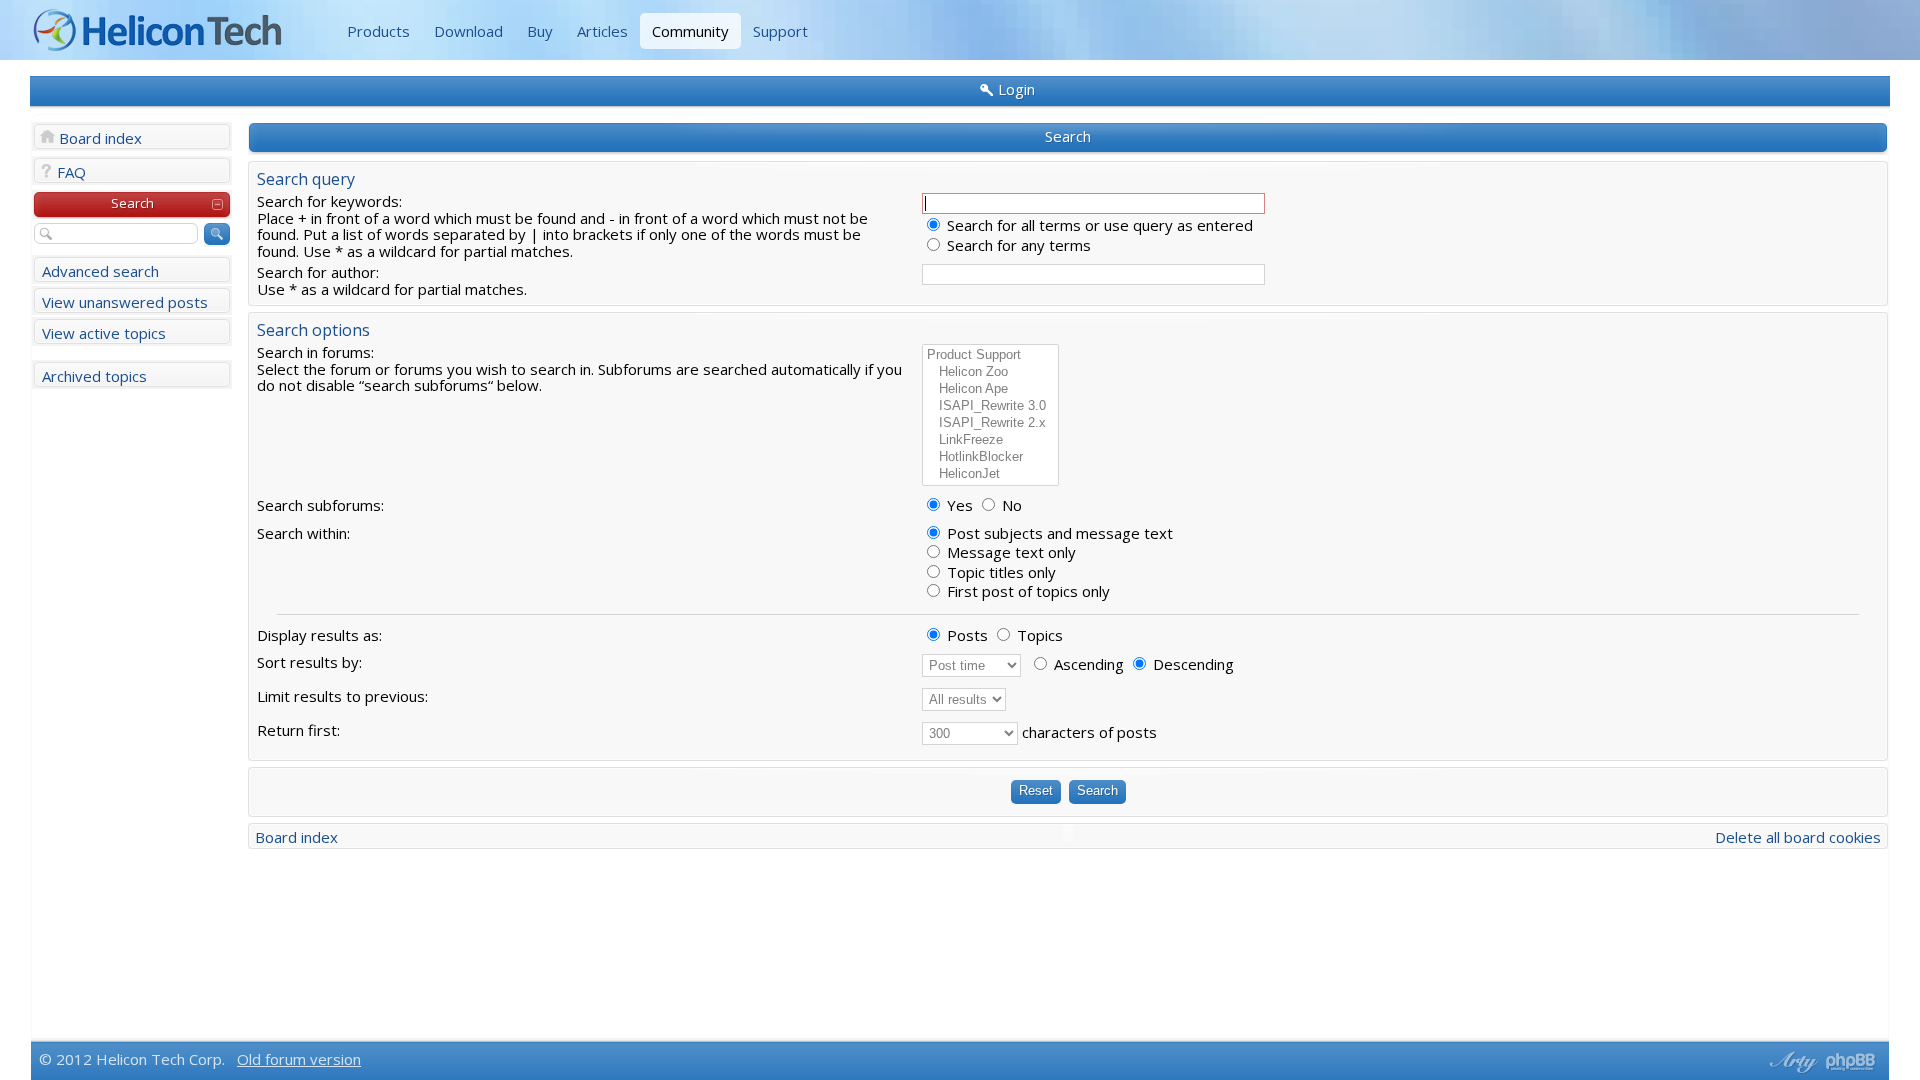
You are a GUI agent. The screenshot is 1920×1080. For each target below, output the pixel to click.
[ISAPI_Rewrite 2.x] (990, 423)
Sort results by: (309, 662)
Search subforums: (320, 505)
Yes (958, 505)
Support (780, 31)
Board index (100, 138)
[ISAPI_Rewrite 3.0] (990, 406)
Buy (540, 31)
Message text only (1009, 552)
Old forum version (299, 1059)
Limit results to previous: (342, 696)
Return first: (298, 730)
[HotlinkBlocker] (990, 457)
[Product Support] (990, 355)
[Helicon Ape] (990, 389)
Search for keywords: (329, 201)
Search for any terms (1017, 245)
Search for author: (318, 272)
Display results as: (319, 635)
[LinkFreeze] (990, 440)
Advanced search (100, 271)
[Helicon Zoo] (990, 372)
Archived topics (94, 376)
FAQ (71, 172)
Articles (602, 31)
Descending (1191, 664)
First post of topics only (1026, 591)
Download (468, 31)
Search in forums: (315, 352)
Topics (1038, 635)
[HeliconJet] (990, 474)
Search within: (303, 533)
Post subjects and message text (1058, 533)
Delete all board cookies (1798, 837)
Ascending (1087, 664)
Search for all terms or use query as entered (1098, 225)
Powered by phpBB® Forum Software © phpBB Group (1851, 1062)
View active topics (104, 333)
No (1010, 505)
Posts (965, 635)
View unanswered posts (125, 302)
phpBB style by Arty (1791, 1062)
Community (690, 31)
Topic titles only (999, 572)
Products (378, 31)
